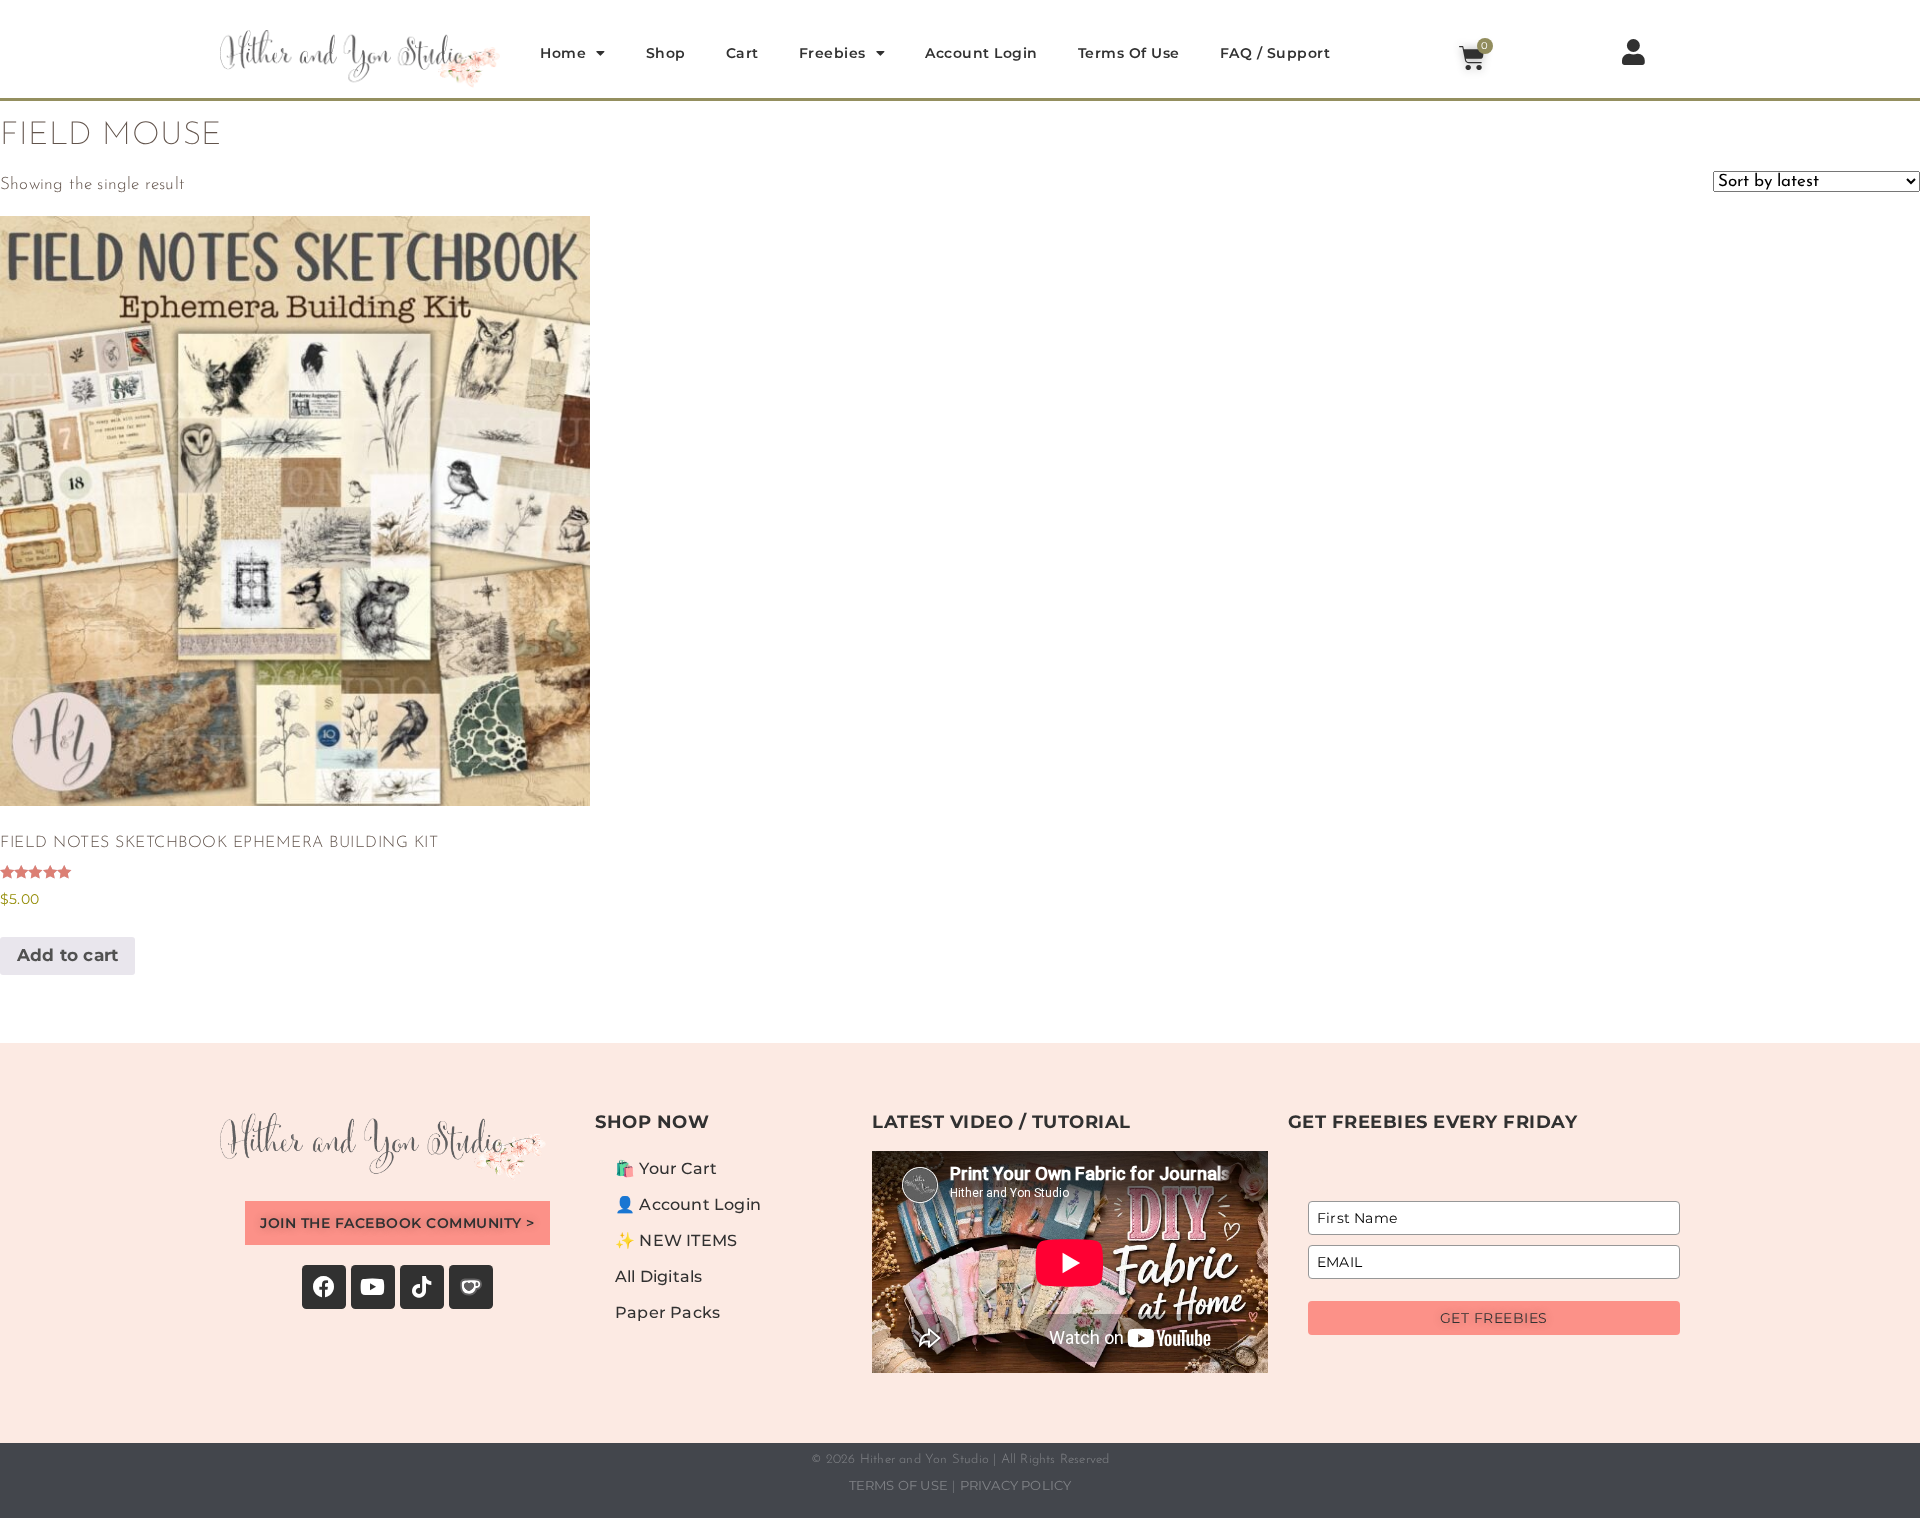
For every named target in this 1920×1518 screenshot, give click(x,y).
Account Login (981, 53)
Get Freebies (1494, 1318)
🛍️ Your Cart (666, 1168)
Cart (742, 53)
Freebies (832, 53)
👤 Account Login (688, 1204)
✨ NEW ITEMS (676, 1240)
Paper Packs (667, 1312)
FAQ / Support (1275, 53)
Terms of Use (1129, 53)
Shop (666, 53)
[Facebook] (324, 1287)
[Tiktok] (422, 1287)
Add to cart (67, 955)
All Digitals (658, 1276)
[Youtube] (373, 1287)
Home (563, 53)
